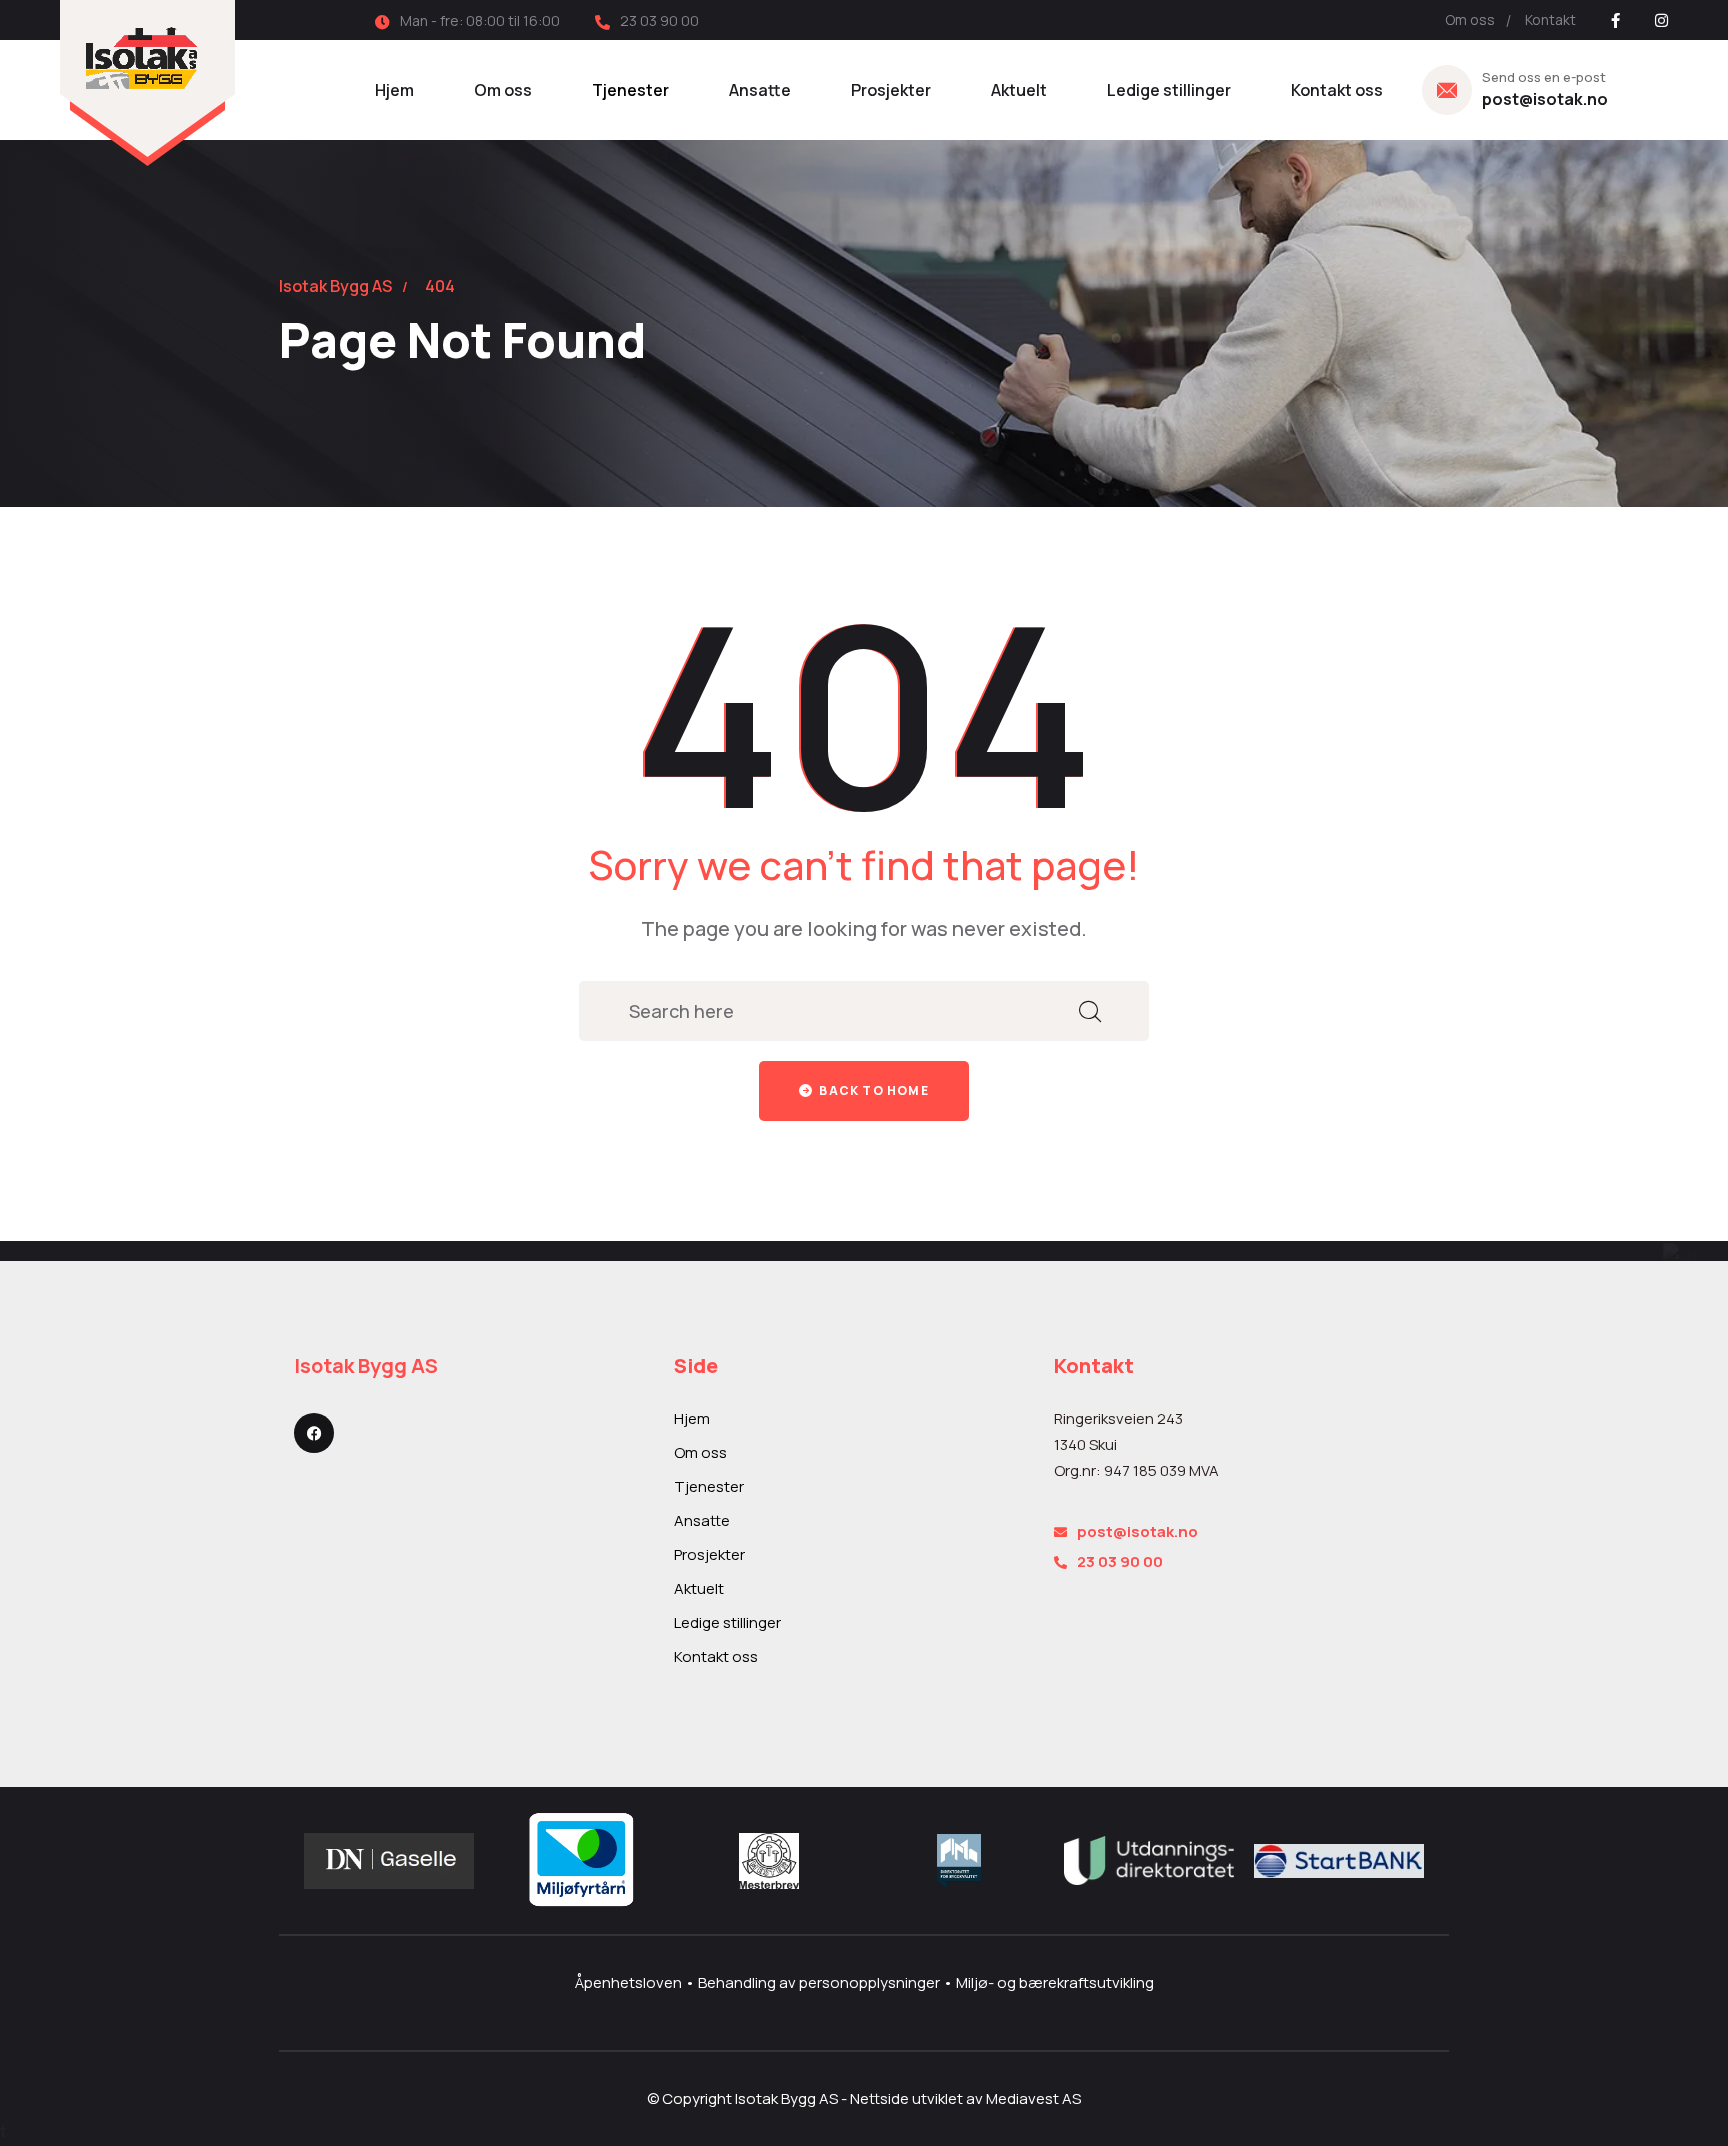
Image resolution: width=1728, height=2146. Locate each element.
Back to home (872, 1090)
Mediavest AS (1033, 2098)
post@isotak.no (1545, 99)
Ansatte (760, 90)
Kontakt (1550, 19)
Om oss (1470, 19)
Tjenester (630, 90)
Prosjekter (891, 90)
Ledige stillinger (1169, 90)
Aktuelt (1019, 90)
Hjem (394, 90)
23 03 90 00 (1120, 1561)
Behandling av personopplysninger (820, 1982)
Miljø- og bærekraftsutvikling (1055, 1982)
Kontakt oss (1337, 90)
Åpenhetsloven (630, 1982)
